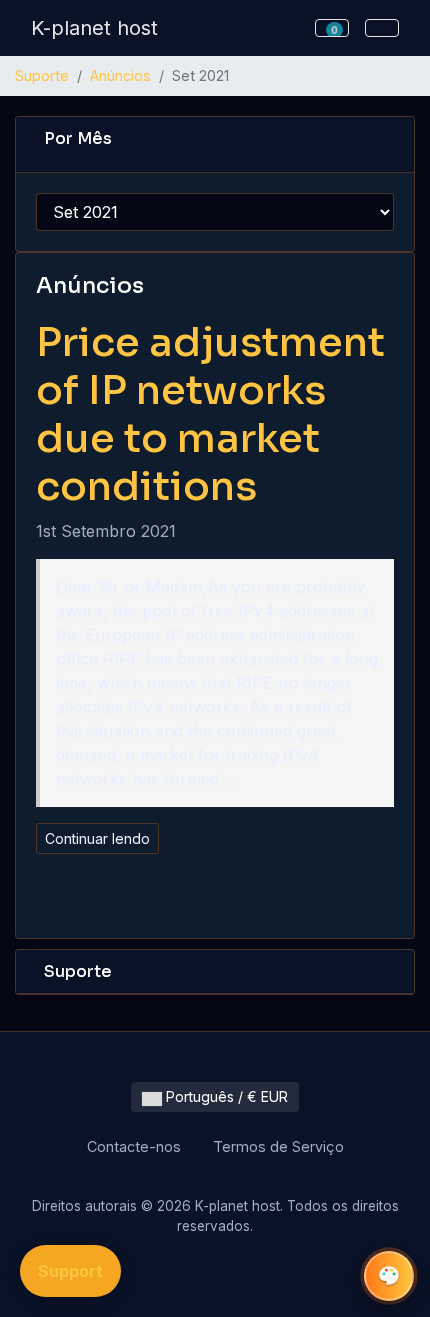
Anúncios (120, 75)
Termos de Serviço (278, 1146)
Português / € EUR (225, 1096)
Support (70, 1271)
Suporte (42, 75)
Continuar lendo (97, 838)
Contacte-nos (134, 1146)
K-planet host (94, 28)
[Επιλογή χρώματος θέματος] (389, 1276)
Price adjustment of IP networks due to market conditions (210, 414)
